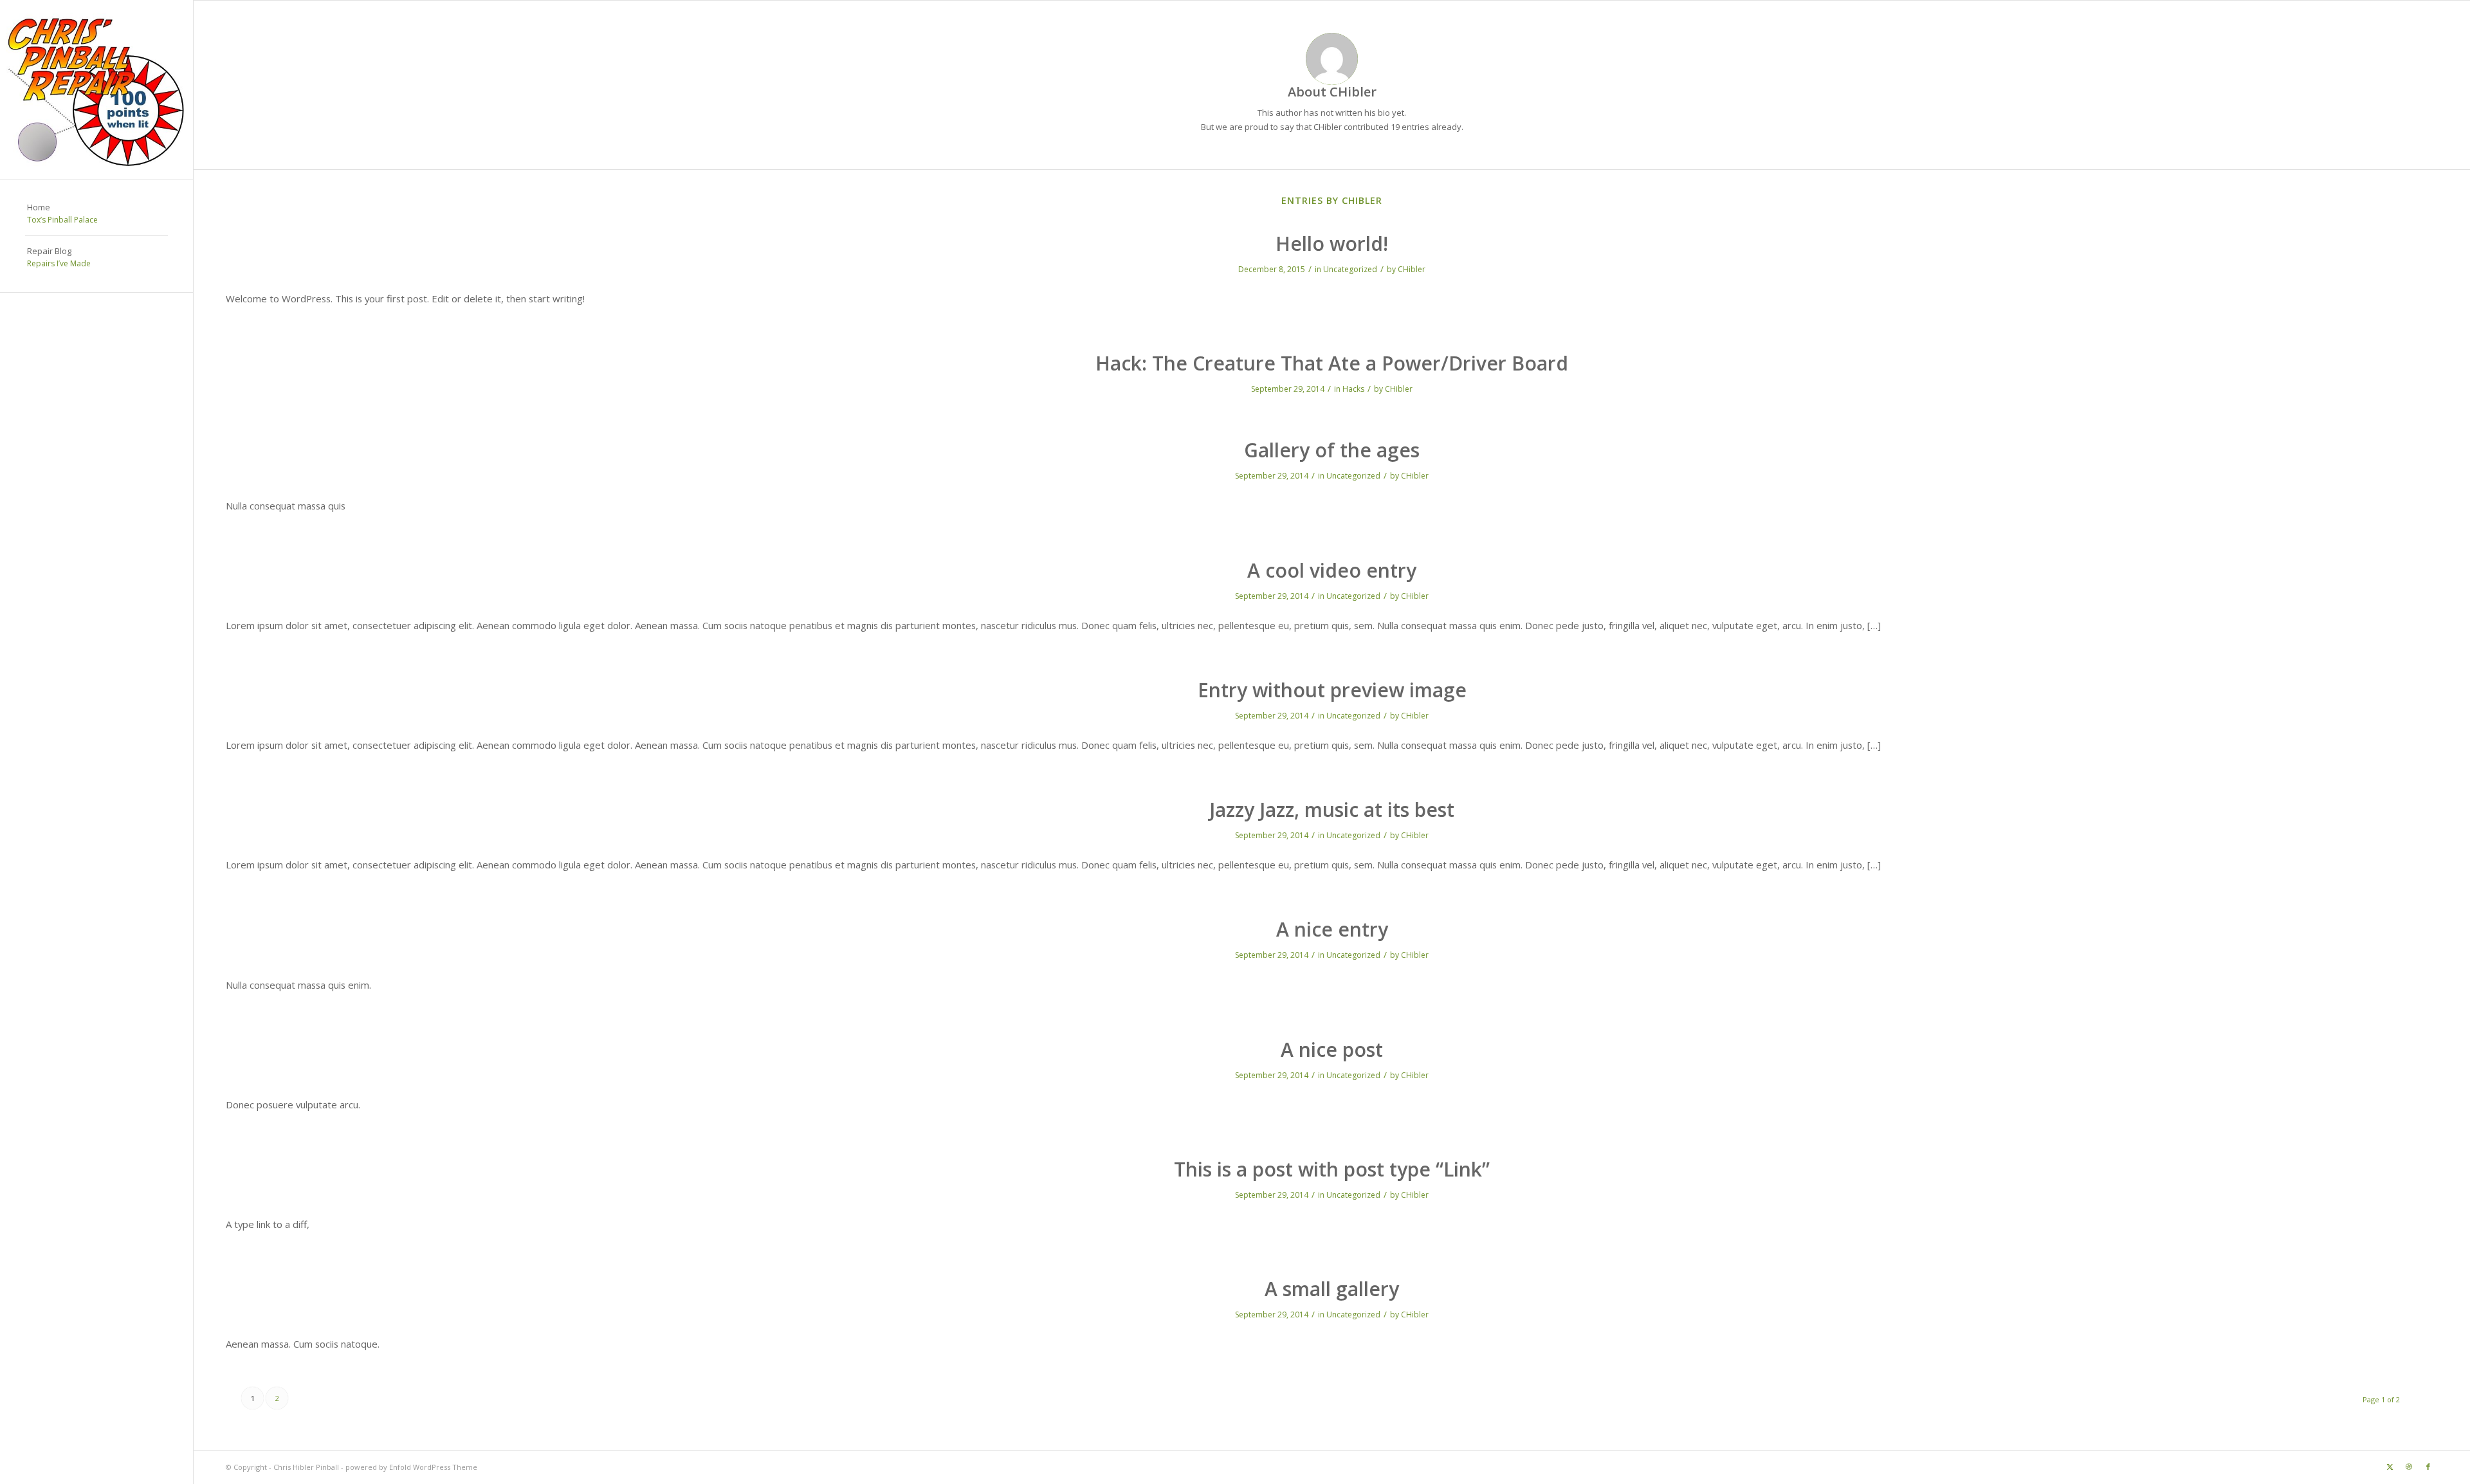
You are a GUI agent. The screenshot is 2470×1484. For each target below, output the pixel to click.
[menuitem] (96, 214)
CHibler (1412, 269)
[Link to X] (2390, 1467)
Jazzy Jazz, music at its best (1332, 810)
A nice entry (1332, 929)
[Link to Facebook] (2428, 1467)
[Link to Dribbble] (2409, 1467)
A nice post (1332, 1049)
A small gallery (1332, 1289)
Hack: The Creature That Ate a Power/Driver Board (1332, 363)
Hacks (1353, 389)
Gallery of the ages (1332, 450)
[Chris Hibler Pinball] (96, 89)
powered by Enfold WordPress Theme (411, 1467)
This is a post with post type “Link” (1332, 1169)
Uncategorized (1350, 269)
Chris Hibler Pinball (306, 1467)
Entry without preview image (1332, 690)
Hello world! (1332, 243)
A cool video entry (1332, 570)
